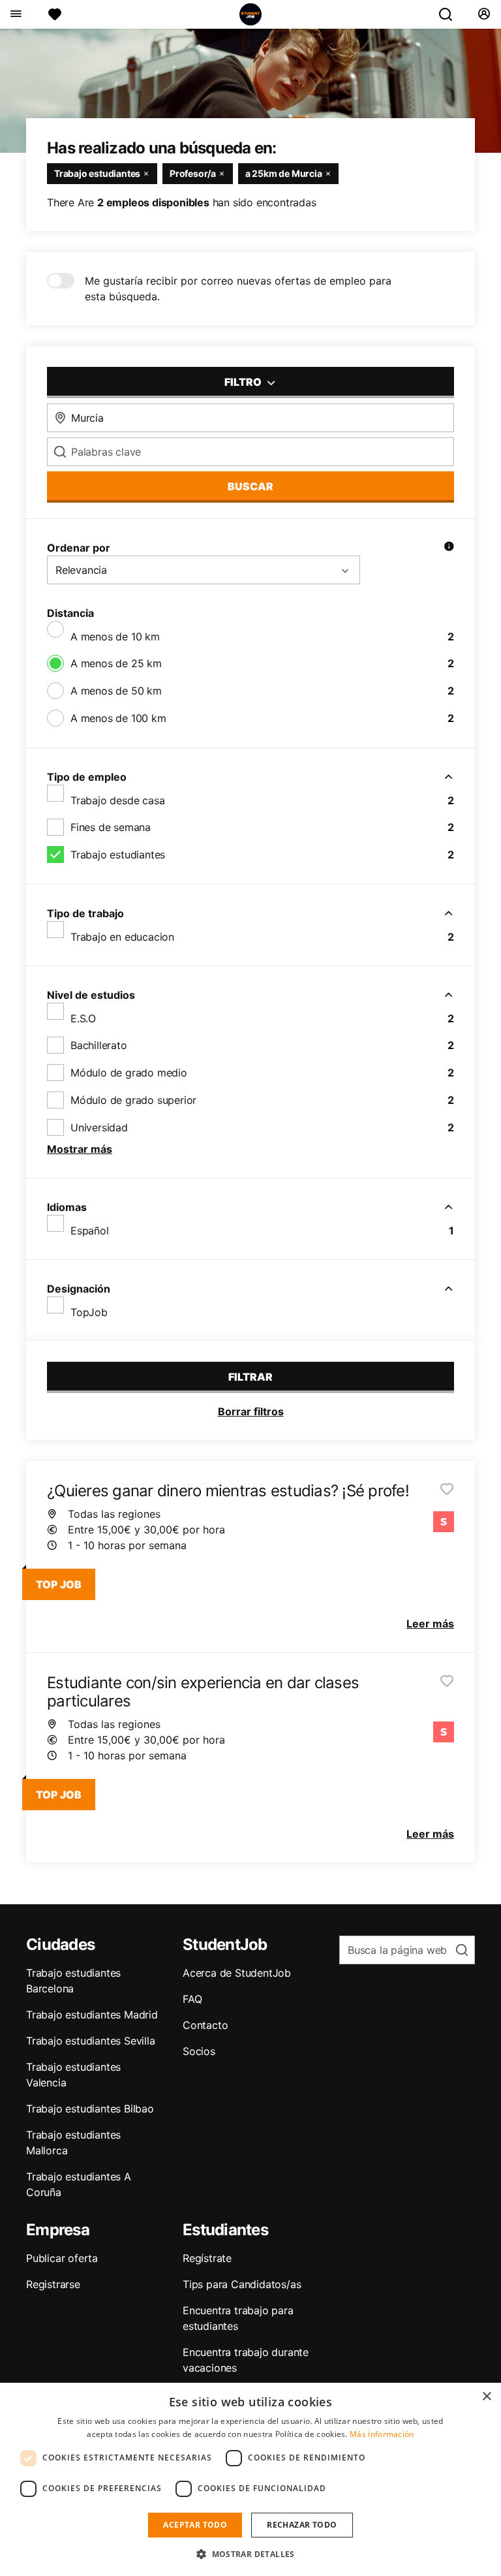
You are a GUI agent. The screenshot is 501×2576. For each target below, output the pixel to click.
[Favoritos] (55, 14)
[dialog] (250, 2479)
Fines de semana (111, 827)
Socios (199, 2051)
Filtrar (250, 1377)
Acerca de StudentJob (237, 1973)
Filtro (244, 382)
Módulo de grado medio (129, 1073)
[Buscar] (451, 14)
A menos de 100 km (118, 718)
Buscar (250, 486)
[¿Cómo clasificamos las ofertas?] (449, 548)
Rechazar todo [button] (302, 2525)
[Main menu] (15, 14)
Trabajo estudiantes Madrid (92, 2015)
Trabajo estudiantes (118, 855)
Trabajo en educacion (122, 937)
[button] (250, 2554)
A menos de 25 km (116, 663)
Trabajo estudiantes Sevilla (91, 2041)
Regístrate (207, 2258)
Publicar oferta (62, 2258)
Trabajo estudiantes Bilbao (90, 2109)
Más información (382, 2434)
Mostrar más (80, 1149)
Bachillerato (99, 1045)
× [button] (486, 2397)
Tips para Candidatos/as (242, 2284)
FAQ (192, 1999)
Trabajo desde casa (117, 800)
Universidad (99, 1127)
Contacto (205, 2025)
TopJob (89, 1312)
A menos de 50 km (116, 691)
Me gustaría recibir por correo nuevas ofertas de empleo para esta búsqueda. (238, 289)
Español (90, 1231)
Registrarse (53, 2284)
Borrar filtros (251, 1411)
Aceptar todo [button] (195, 2525)
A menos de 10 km (115, 636)
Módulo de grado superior (133, 1100)
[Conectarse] (484, 14)
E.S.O (83, 1018)
